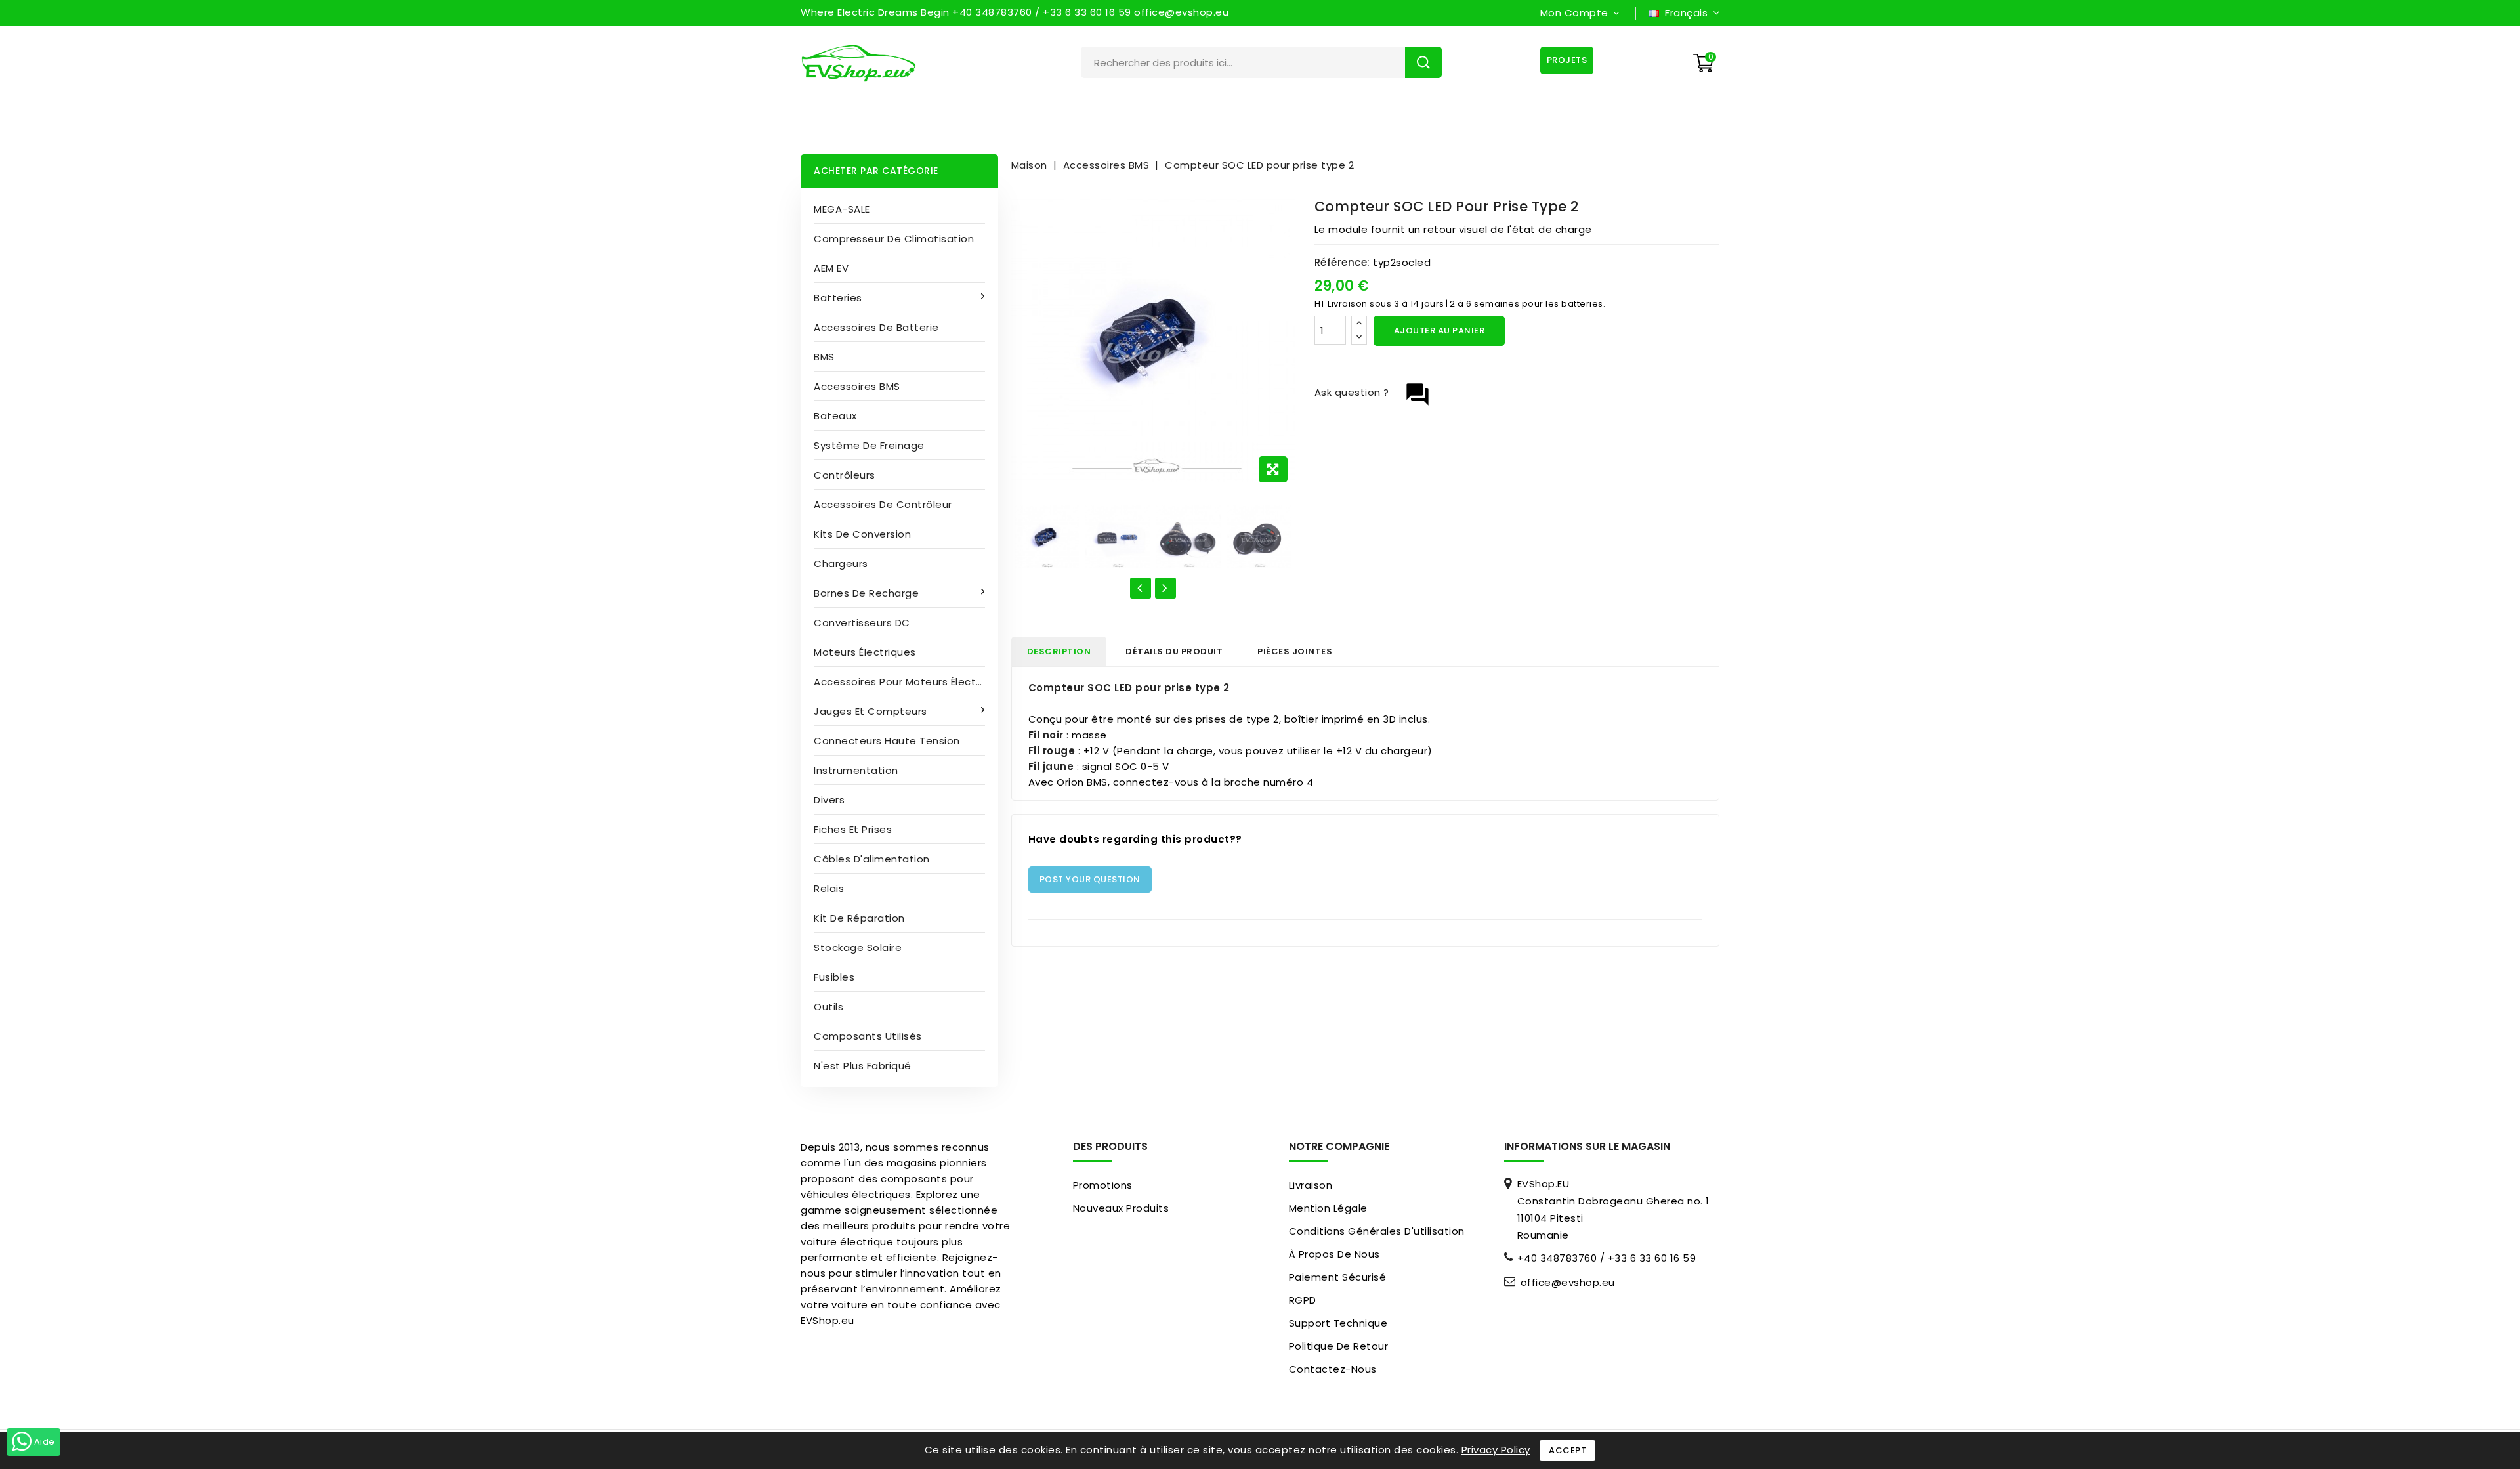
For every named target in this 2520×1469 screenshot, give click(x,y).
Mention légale (1328, 1208)
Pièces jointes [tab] (1295, 651)
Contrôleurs (845, 475)
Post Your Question (1090, 879)
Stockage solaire (858, 947)
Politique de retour (1339, 1346)
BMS (824, 357)
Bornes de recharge (866, 593)
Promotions (1103, 1185)
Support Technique (1338, 1323)
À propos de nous (1334, 1254)
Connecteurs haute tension (887, 741)
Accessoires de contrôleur (883, 504)
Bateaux (835, 416)
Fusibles (834, 977)
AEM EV (831, 268)
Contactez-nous (1333, 1369)
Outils (829, 1007)
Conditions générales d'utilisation (1377, 1231)
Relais (829, 888)
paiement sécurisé (1338, 1277)
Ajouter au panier (1439, 330)
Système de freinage (869, 445)
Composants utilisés (868, 1036)
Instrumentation (856, 770)
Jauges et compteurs (871, 711)
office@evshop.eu (1568, 1283)
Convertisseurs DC (862, 623)
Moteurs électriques (865, 652)
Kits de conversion (862, 534)
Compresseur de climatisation (894, 239)
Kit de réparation (859, 918)
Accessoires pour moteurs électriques (906, 682)
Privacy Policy (1496, 1450)
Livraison (1311, 1185)
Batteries (838, 298)
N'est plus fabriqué (863, 1066)
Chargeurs (841, 564)
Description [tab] (1059, 651)
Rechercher (1423, 62)
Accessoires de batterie (876, 327)
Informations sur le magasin (1587, 1146)
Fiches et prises (853, 829)
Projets (1567, 60)
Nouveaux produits (1121, 1208)
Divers (829, 800)
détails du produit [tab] (1174, 651)
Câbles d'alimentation (872, 859)
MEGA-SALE (842, 209)
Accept (1567, 1450)
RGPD (1303, 1300)
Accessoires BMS (857, 386)
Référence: (1342, 262)
